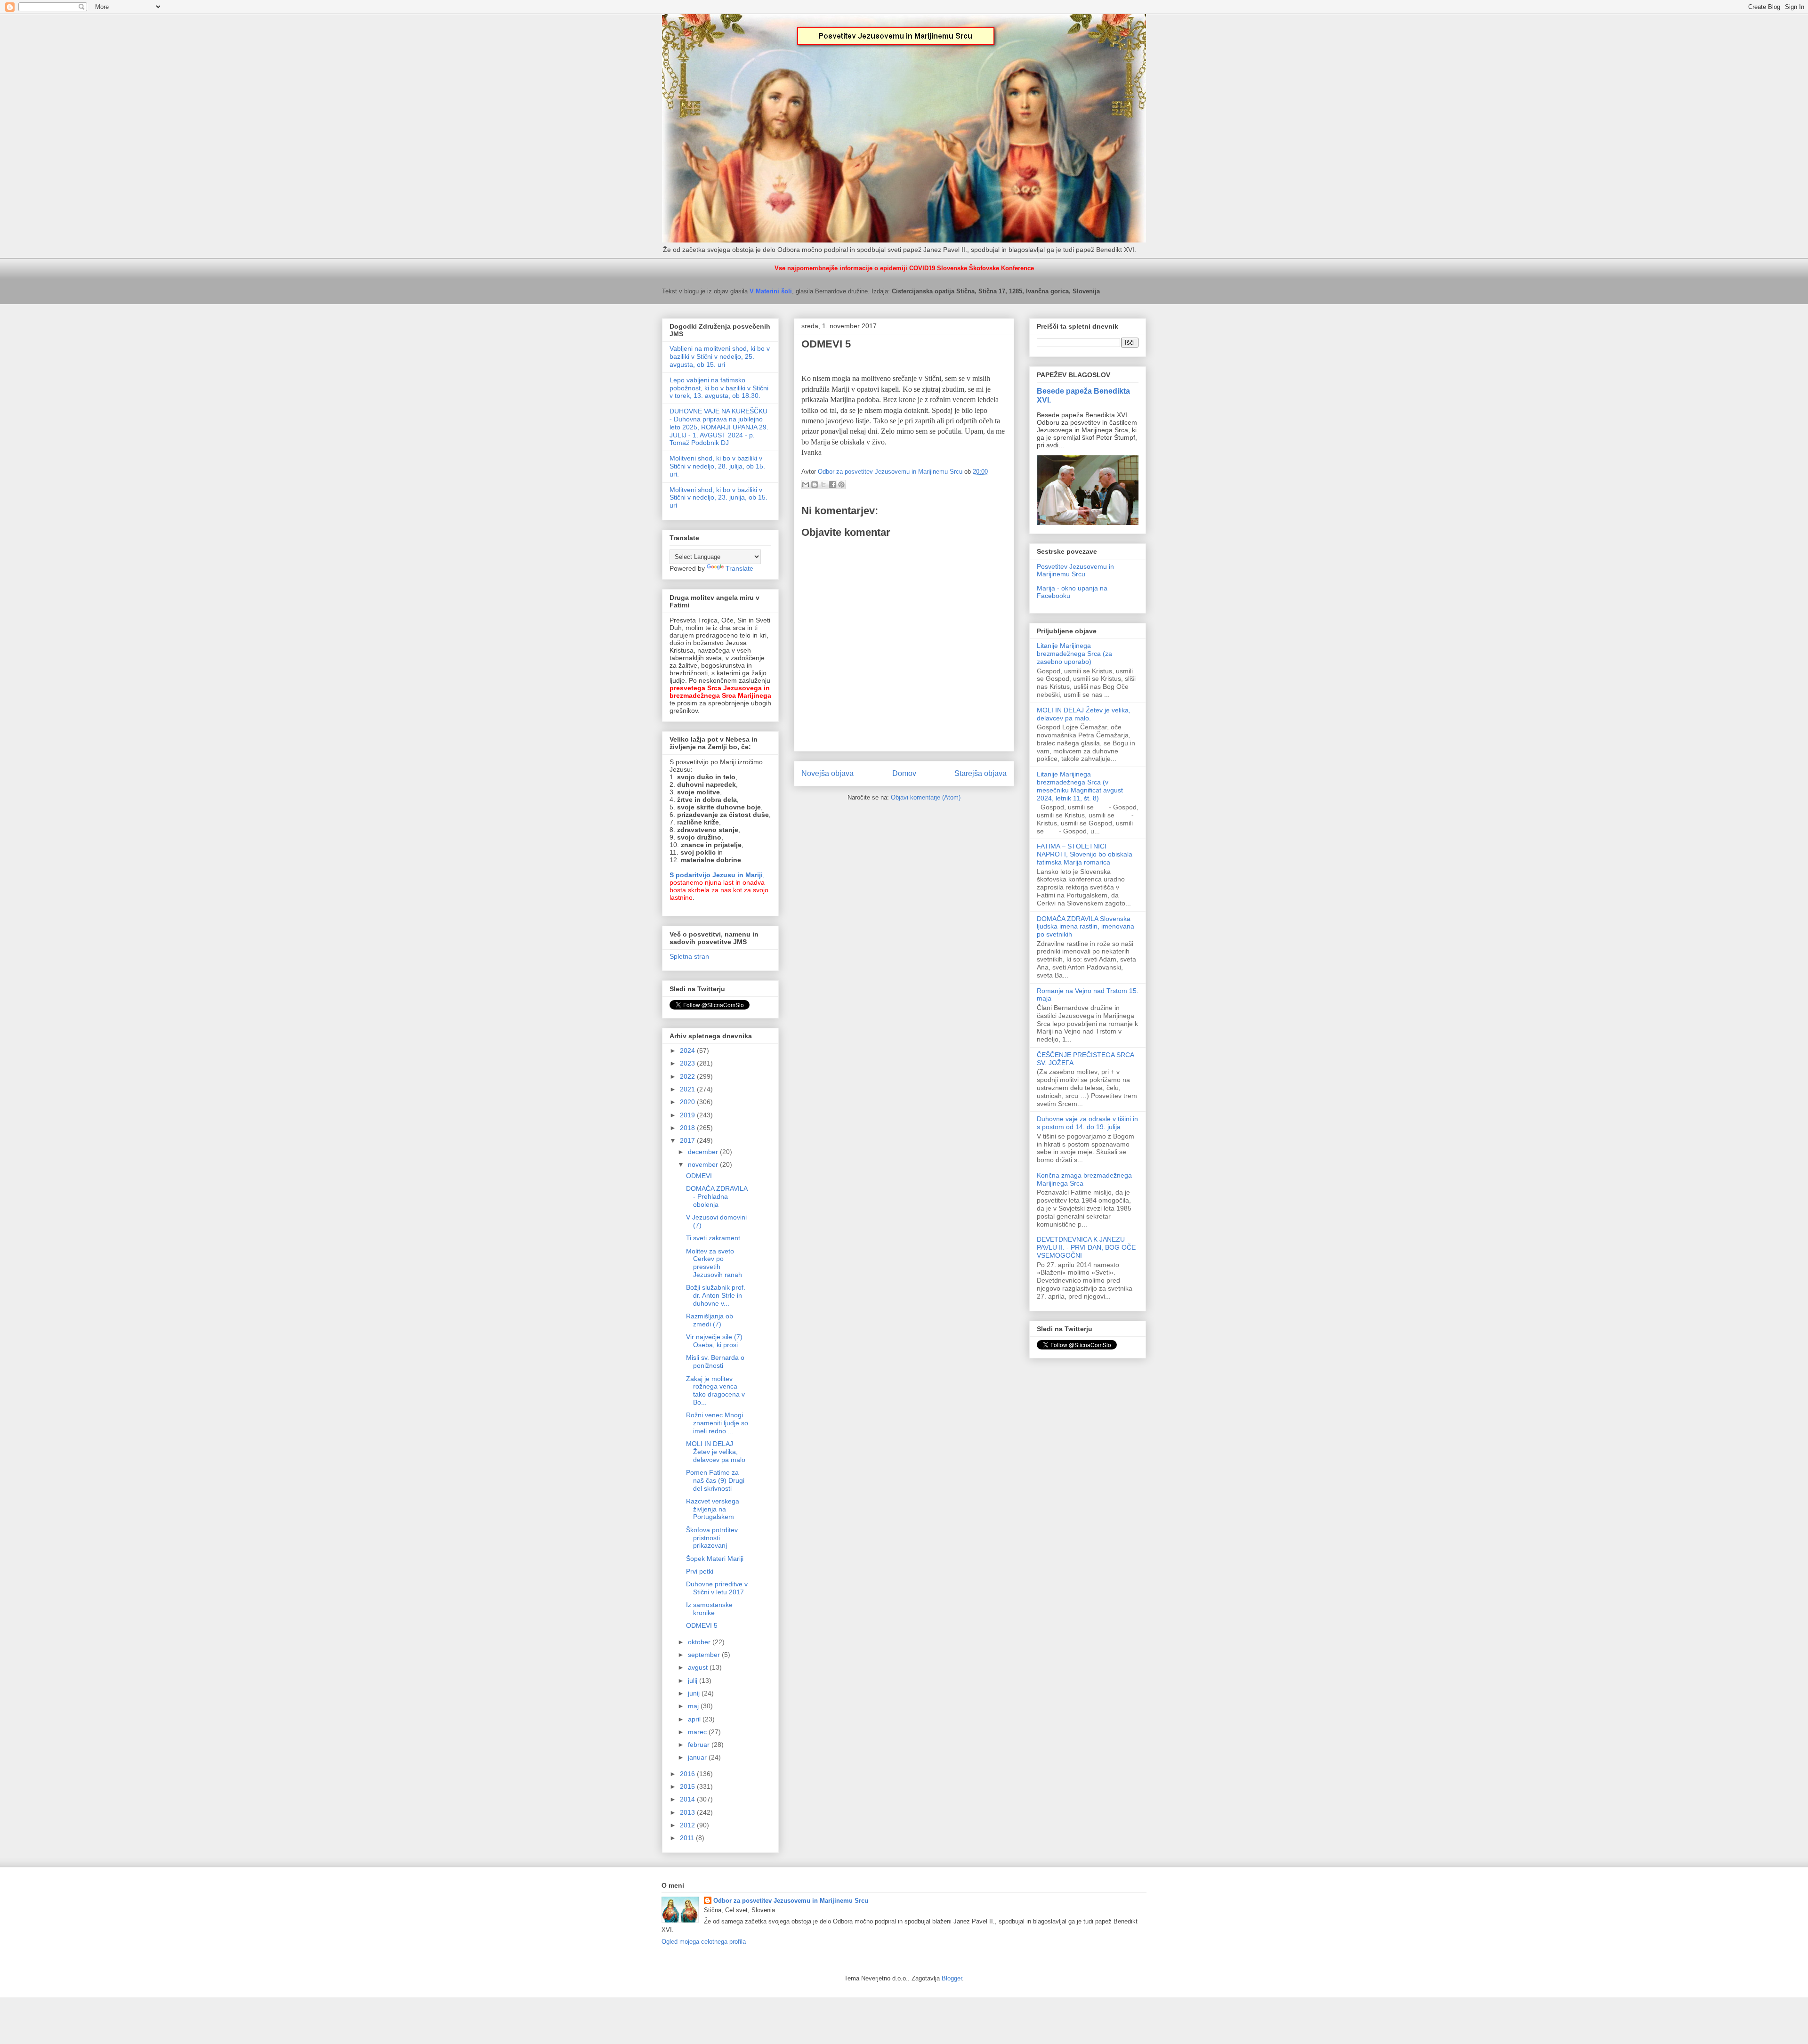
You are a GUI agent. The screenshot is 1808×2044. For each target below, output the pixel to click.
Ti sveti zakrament (713, 1238)
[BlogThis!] (815, 485)
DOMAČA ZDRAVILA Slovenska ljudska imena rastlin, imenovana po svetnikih (1086, 927)
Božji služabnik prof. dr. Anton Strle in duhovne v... (716, 1295)
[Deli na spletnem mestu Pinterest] (841, 485)
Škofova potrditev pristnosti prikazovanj (712, 1538)
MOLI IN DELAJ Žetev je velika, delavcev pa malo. (1084, 714)
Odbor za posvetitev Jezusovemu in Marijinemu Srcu (791, 1901)
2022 (688, 1076)
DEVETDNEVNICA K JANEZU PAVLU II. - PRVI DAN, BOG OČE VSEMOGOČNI (1086, 1247)
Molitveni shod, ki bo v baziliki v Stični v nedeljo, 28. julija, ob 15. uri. (717, 466)
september (705, 1655)
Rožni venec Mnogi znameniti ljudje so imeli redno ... (717, 1423)
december (704, 1152)
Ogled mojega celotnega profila (704, 1942)
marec (698, 1732)
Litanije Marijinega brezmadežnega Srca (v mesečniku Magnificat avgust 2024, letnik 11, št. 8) (1080, 786)
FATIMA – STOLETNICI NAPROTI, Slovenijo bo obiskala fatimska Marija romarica (1085, 854)
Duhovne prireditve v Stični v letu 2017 (717, 1588)
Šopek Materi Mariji (715, 1559)
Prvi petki (700, 1571)
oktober (700, 1642)
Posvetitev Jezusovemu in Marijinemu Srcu (1075, 570)
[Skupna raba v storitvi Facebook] (832, 485)
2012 (688, 1825)
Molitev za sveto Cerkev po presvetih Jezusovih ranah (714, 1263)
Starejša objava (981, 773)
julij (694, 1680)
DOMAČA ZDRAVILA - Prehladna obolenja (717, 1196)
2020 (688, 1102)
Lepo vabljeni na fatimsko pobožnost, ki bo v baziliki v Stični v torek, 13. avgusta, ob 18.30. (719, 388)
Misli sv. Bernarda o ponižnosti (715, 1361)
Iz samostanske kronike (709, 1609)
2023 (688, 1063)
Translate (739, 568)
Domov (904, 773)
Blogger (952, 1978)
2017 (688, 1140)
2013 (688, 1812)
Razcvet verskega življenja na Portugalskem (713, 1509)
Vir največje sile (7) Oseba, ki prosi (714, 1341)
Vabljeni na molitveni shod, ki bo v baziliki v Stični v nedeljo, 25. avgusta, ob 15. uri (720, 356)
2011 (688, 1838)
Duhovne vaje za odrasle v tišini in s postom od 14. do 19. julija (1087, 1123)
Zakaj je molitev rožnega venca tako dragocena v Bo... (715, 1390)
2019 (688, 1115)
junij (695, 1693)
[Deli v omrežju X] (823, 485)
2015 (688, 1786)
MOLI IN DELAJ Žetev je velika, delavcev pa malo (716, 1452)
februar (700, 1745)
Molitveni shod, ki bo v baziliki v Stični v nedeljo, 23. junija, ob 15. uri (718, 498)
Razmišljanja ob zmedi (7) (710, 1320)
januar (698, 1757)
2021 (688, 1089)
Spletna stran (689, 956)
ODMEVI (699, 1176)
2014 (688, 1799)
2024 (688, 1050)
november (704, 1164)
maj (694, 1706)
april (695, 1719)
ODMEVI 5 (702, 1625)
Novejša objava (827, 773)
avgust (699, 1667)
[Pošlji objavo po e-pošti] (806, 485)
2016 (688, 1774)
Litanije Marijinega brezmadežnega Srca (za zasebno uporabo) (1074, 654)
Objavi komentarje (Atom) (926, 797)
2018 (688, 1128)
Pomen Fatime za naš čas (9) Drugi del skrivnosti (715, 1480)
